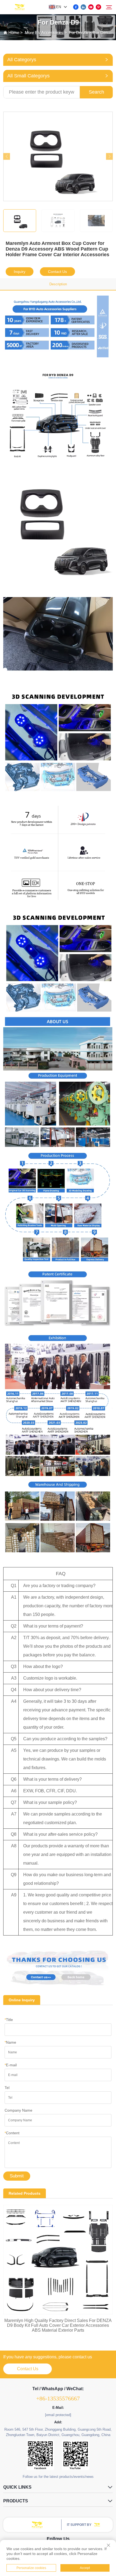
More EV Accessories (44, 32)
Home (14, 32)
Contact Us (57, 272)
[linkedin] (83, 7)
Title (9, 2020)
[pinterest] (98, 7)
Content (12, 2133)
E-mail (11, 2065)
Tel (7, 2088)
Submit (17, 2176)
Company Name (18, 2110)
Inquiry (20, 272)
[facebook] (76, 7)
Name (10, 2042)
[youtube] (91, 7)
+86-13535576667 (58, 2398)
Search (96, 92)
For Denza (78, 32)
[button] (7, 156)
